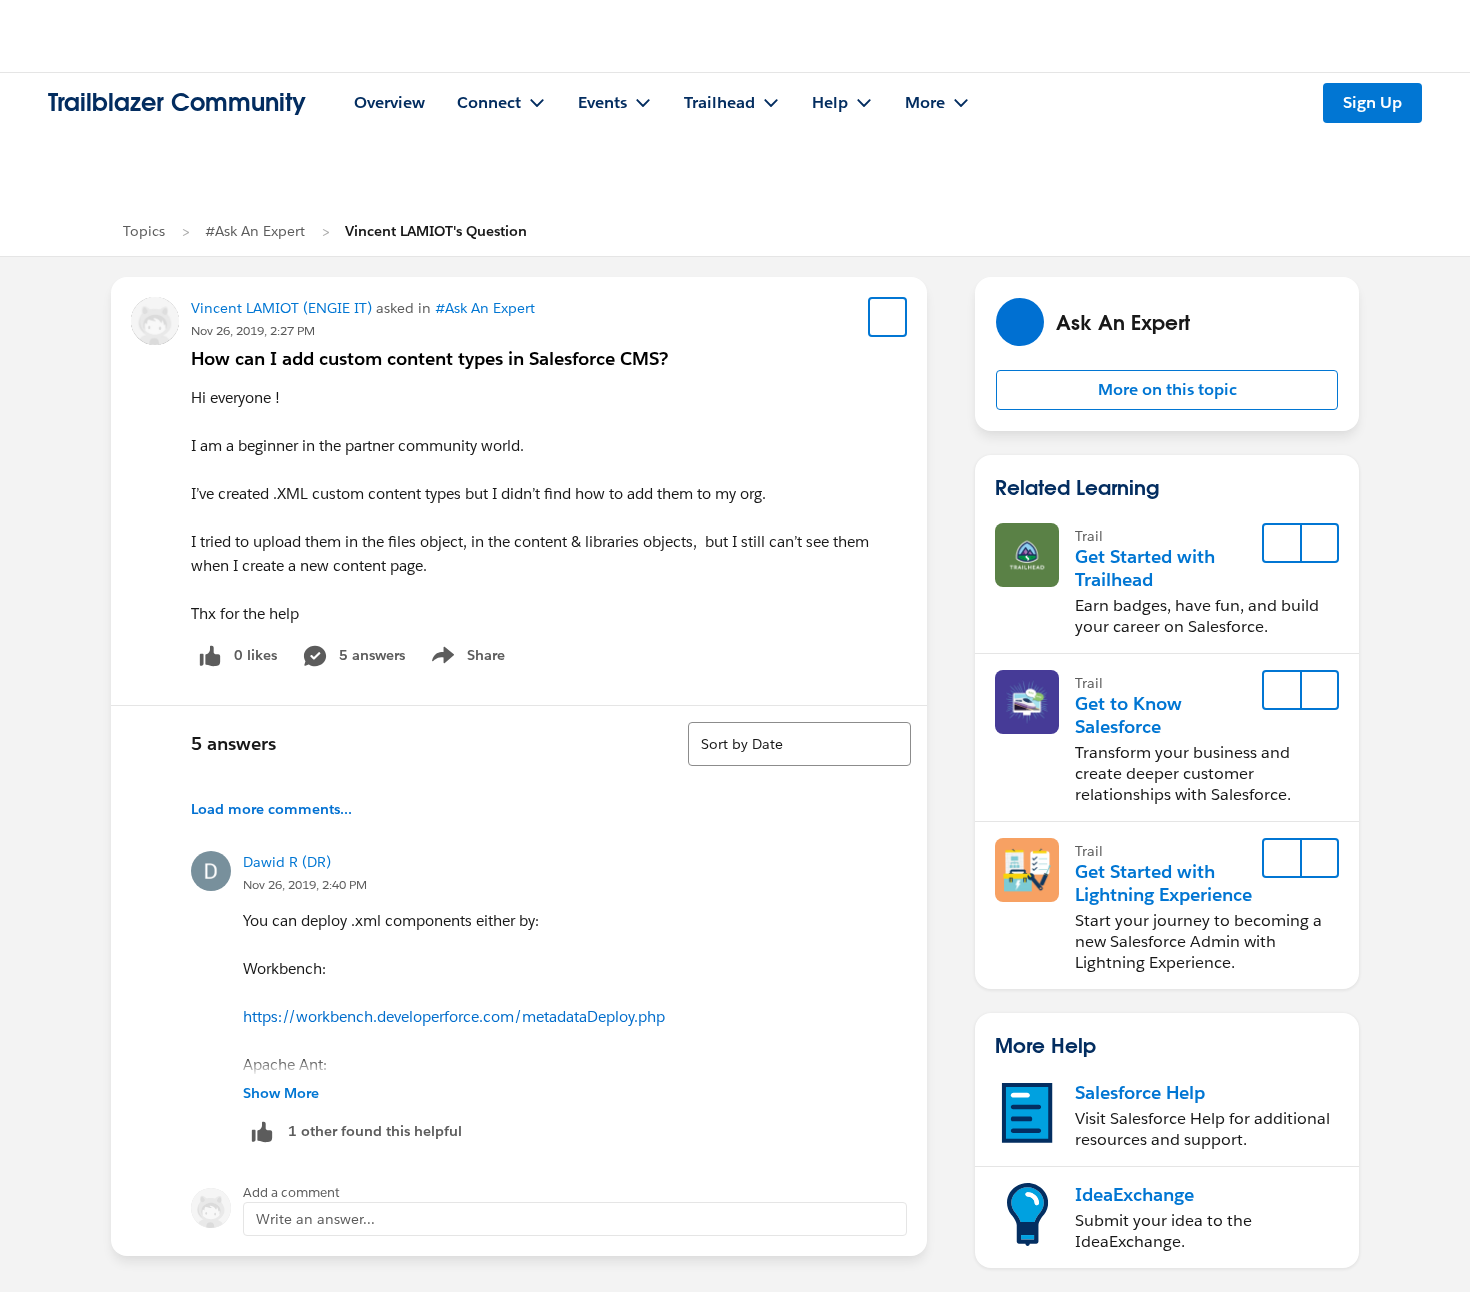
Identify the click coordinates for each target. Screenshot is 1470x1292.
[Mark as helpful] (262, 1131)
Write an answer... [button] (315, 1219)
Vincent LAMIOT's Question (436, 231)
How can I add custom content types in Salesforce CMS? (429, 358)
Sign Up (1372, 102)
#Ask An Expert (255, 231)
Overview (389, 102)
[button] (1167, 390)
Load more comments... (271, 809)
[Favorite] (888, 317)
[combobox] (799, 744)
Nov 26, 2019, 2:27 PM (253, 330)
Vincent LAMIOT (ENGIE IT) (281, 308)
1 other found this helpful (375, 1131)
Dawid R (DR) (287, 862)
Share (465, 659)
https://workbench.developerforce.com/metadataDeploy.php (454, 1016)
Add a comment (291, 1192)
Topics (144, 231)
